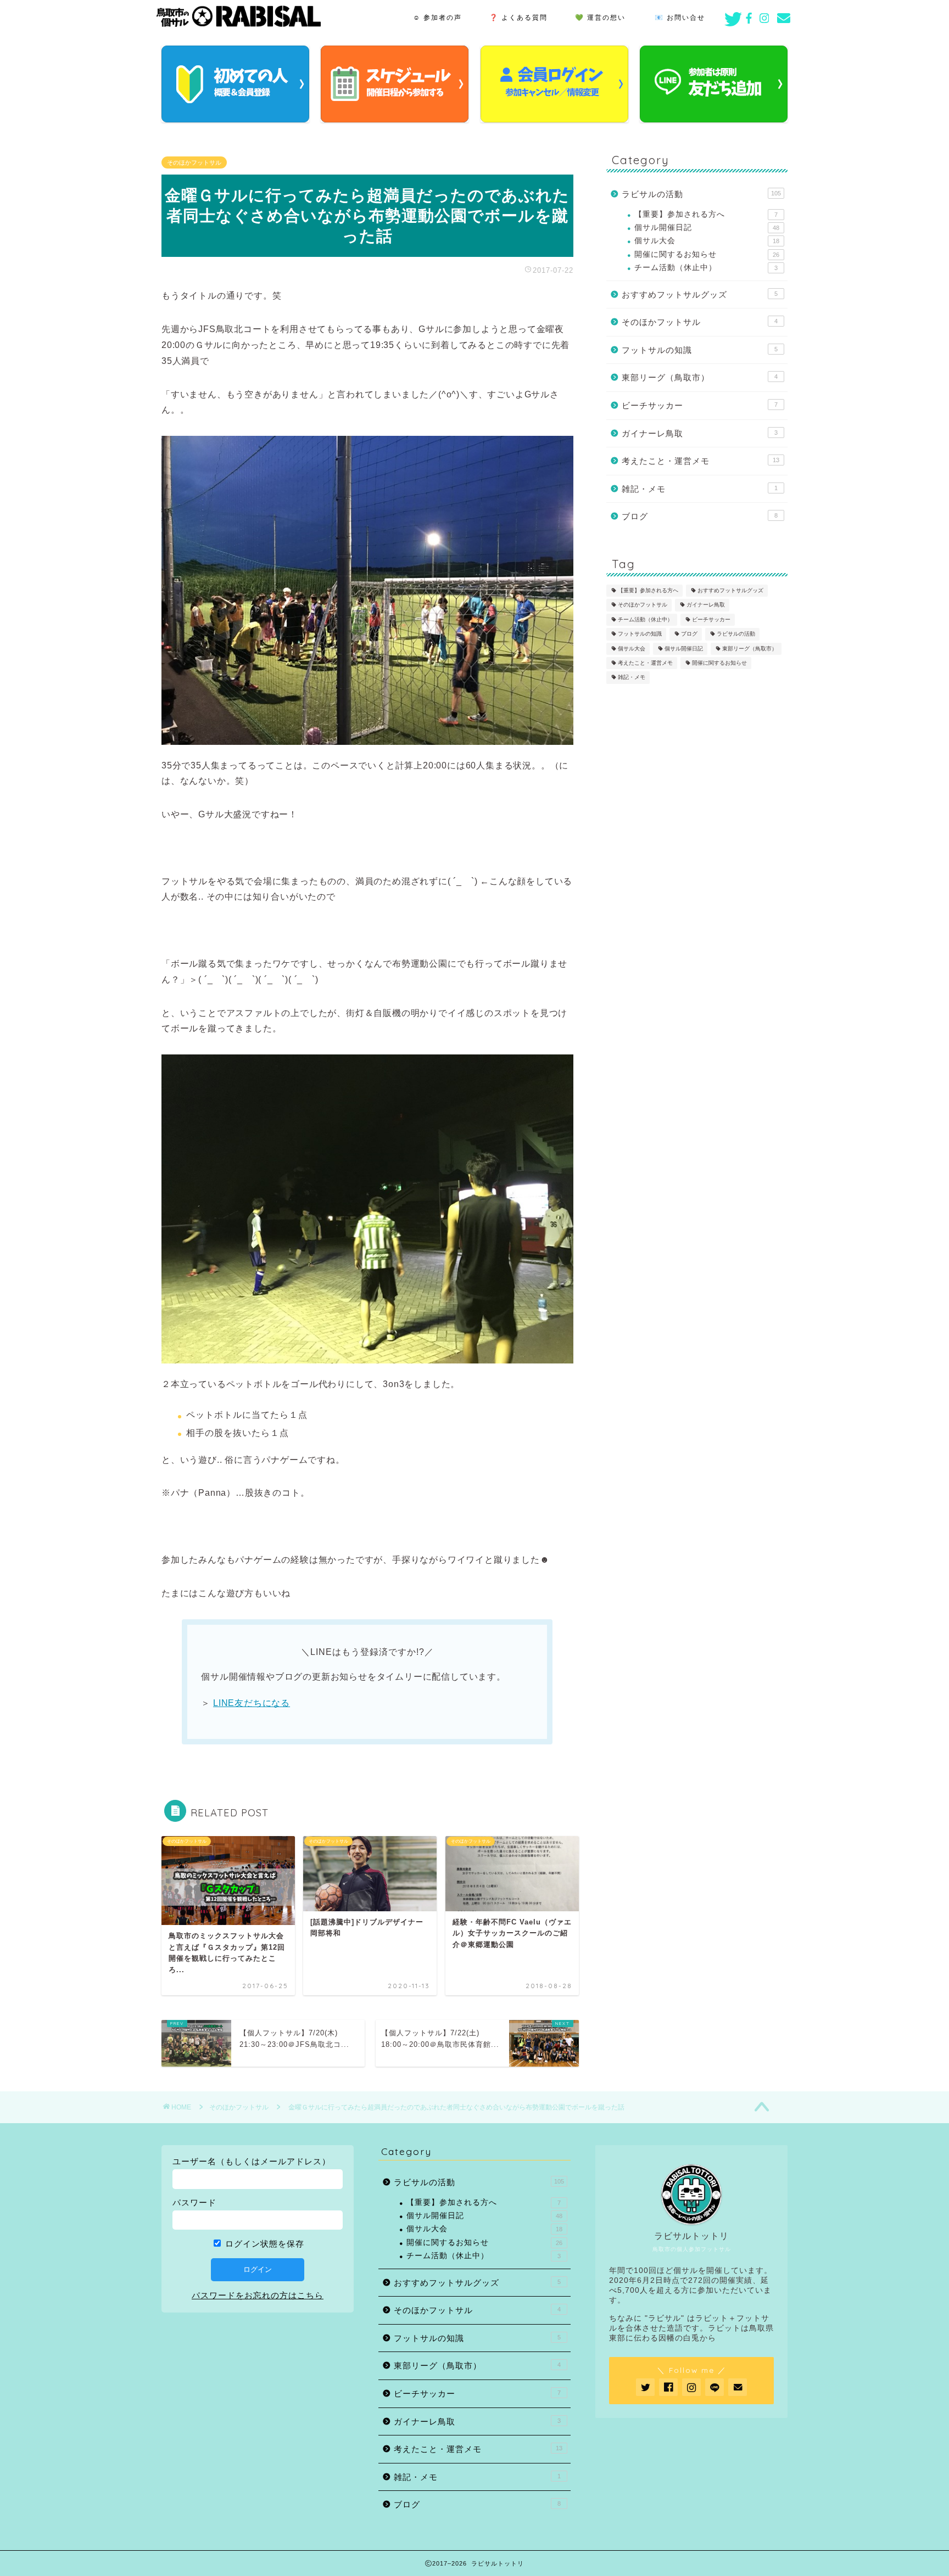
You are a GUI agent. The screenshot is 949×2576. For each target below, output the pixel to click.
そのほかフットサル (194, 162)
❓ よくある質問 (518, 17)
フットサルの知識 (700, 350)
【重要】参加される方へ (706, 214)
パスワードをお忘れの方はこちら (258, 2295)
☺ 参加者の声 (437, 17)
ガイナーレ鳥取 (700, 433)
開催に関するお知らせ (707, 254)
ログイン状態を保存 (263, 2244)
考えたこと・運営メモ (700, 461)
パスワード (194, 2202)
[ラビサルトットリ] (238, 24)
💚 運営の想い (600, 17)
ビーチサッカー (700, 405)
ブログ (700, 516)
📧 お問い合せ (680, 17)
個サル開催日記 (707, 228)
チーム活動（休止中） (706, 268)
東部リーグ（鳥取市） (700, 377)
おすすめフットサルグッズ (700, 294)
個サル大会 (707, 241)
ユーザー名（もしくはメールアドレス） (252, 2161)
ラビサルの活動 (701, 194)
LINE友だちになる (252, 1703)
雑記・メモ (700, 489)
